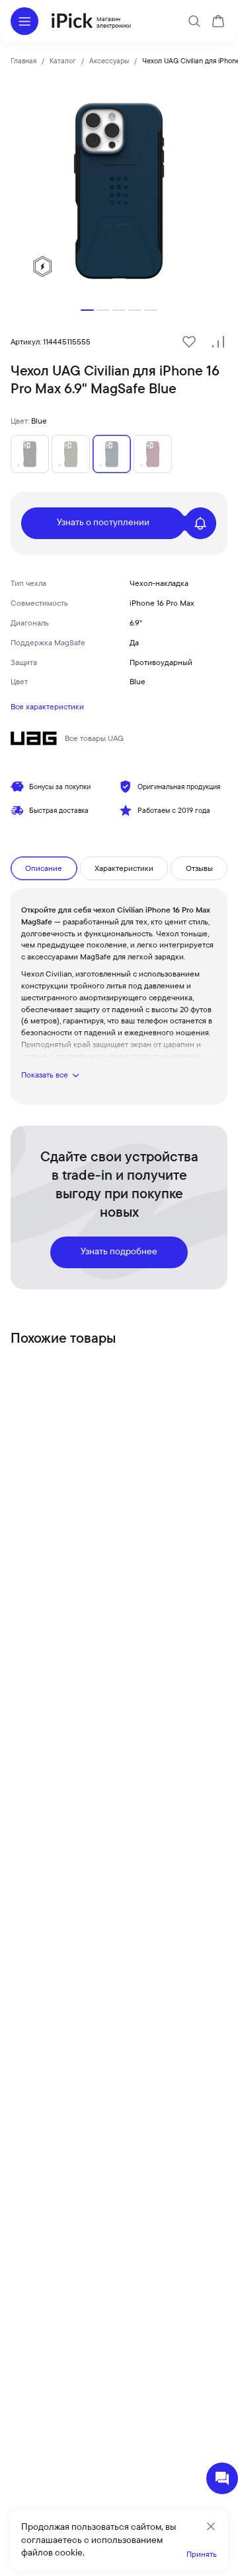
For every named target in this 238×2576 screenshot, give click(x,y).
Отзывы (199, 868)
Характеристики (124, 868)
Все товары (94, 738)
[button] (87, 310)
